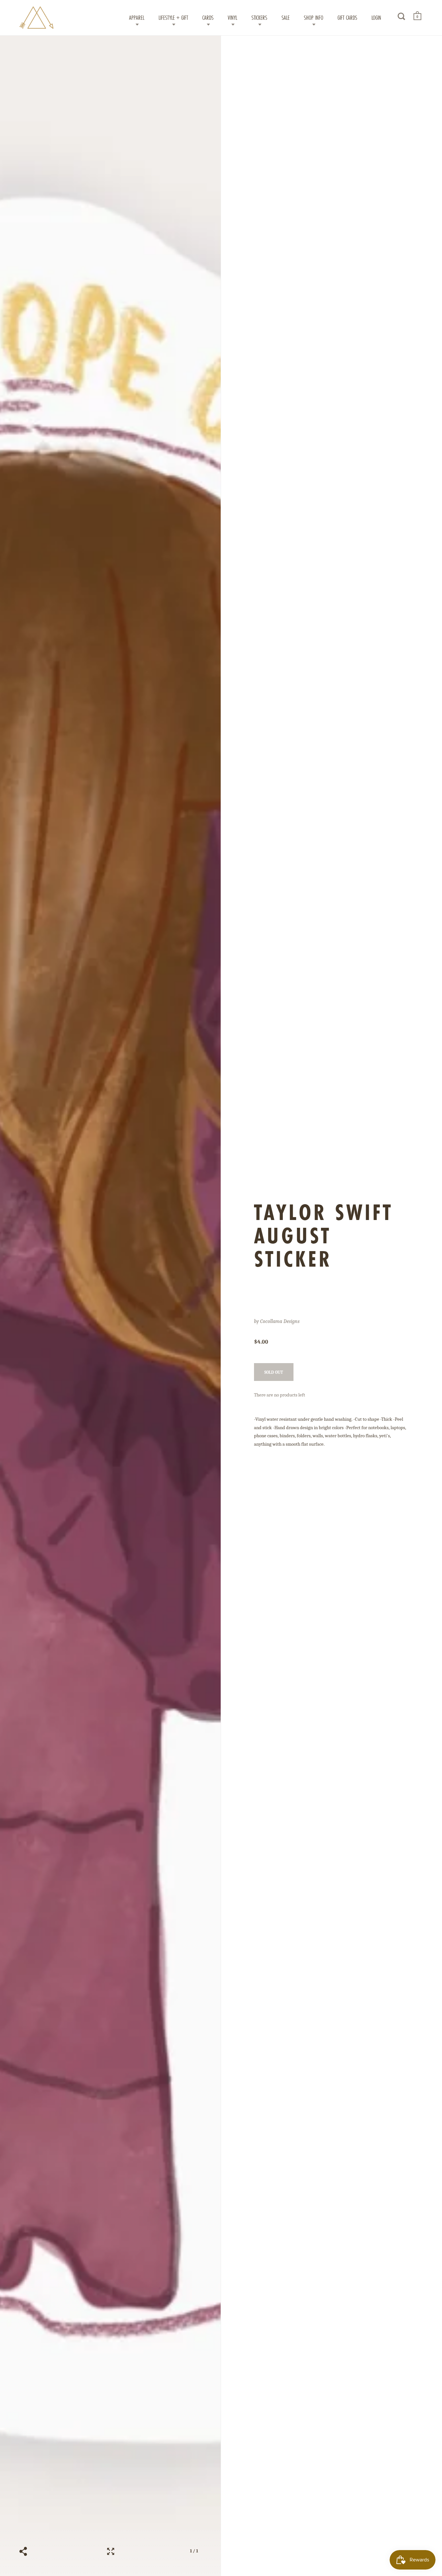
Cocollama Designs (280, 1321)
